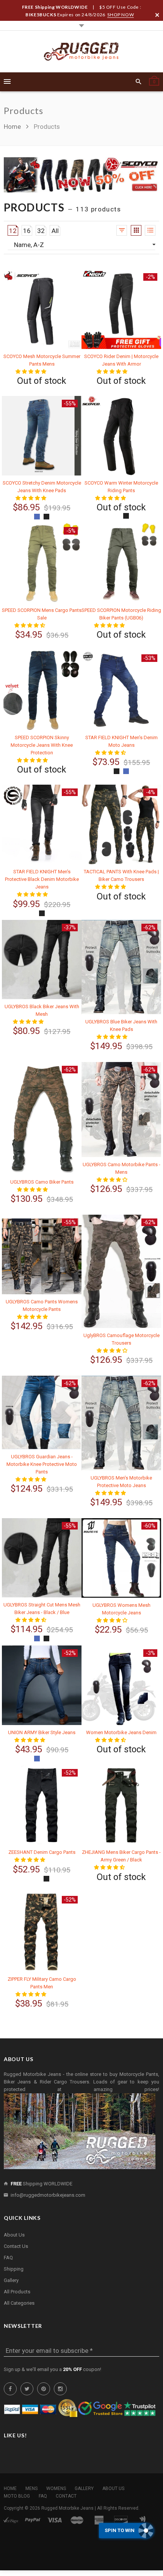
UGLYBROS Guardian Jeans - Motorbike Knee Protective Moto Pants (42, 1464)
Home (13, 127)
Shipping (14, 2269)
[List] (150, 230)
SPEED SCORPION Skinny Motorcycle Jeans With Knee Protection (42, 745)
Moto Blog (17, 2496)
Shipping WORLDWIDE (42, 2184)
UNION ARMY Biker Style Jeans (42, 1732)
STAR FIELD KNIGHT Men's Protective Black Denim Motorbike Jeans (42, 879)
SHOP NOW (121, 15)
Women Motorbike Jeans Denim (121, 1732)
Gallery (11, 2280)
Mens (31, 2488)
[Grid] (136, 230)
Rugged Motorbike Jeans (67, 2508)
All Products (17, 2292)
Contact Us (16, 2246)
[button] (31, 371)
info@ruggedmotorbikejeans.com (48, 2195)
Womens (56, 2488)
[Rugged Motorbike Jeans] (81, 52)
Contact (66, 2496)
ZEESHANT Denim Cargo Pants (42, 1852)
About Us (14, 2235)
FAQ (8, 2258)
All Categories (19, 2303)
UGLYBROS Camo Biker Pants (42, 1182)
